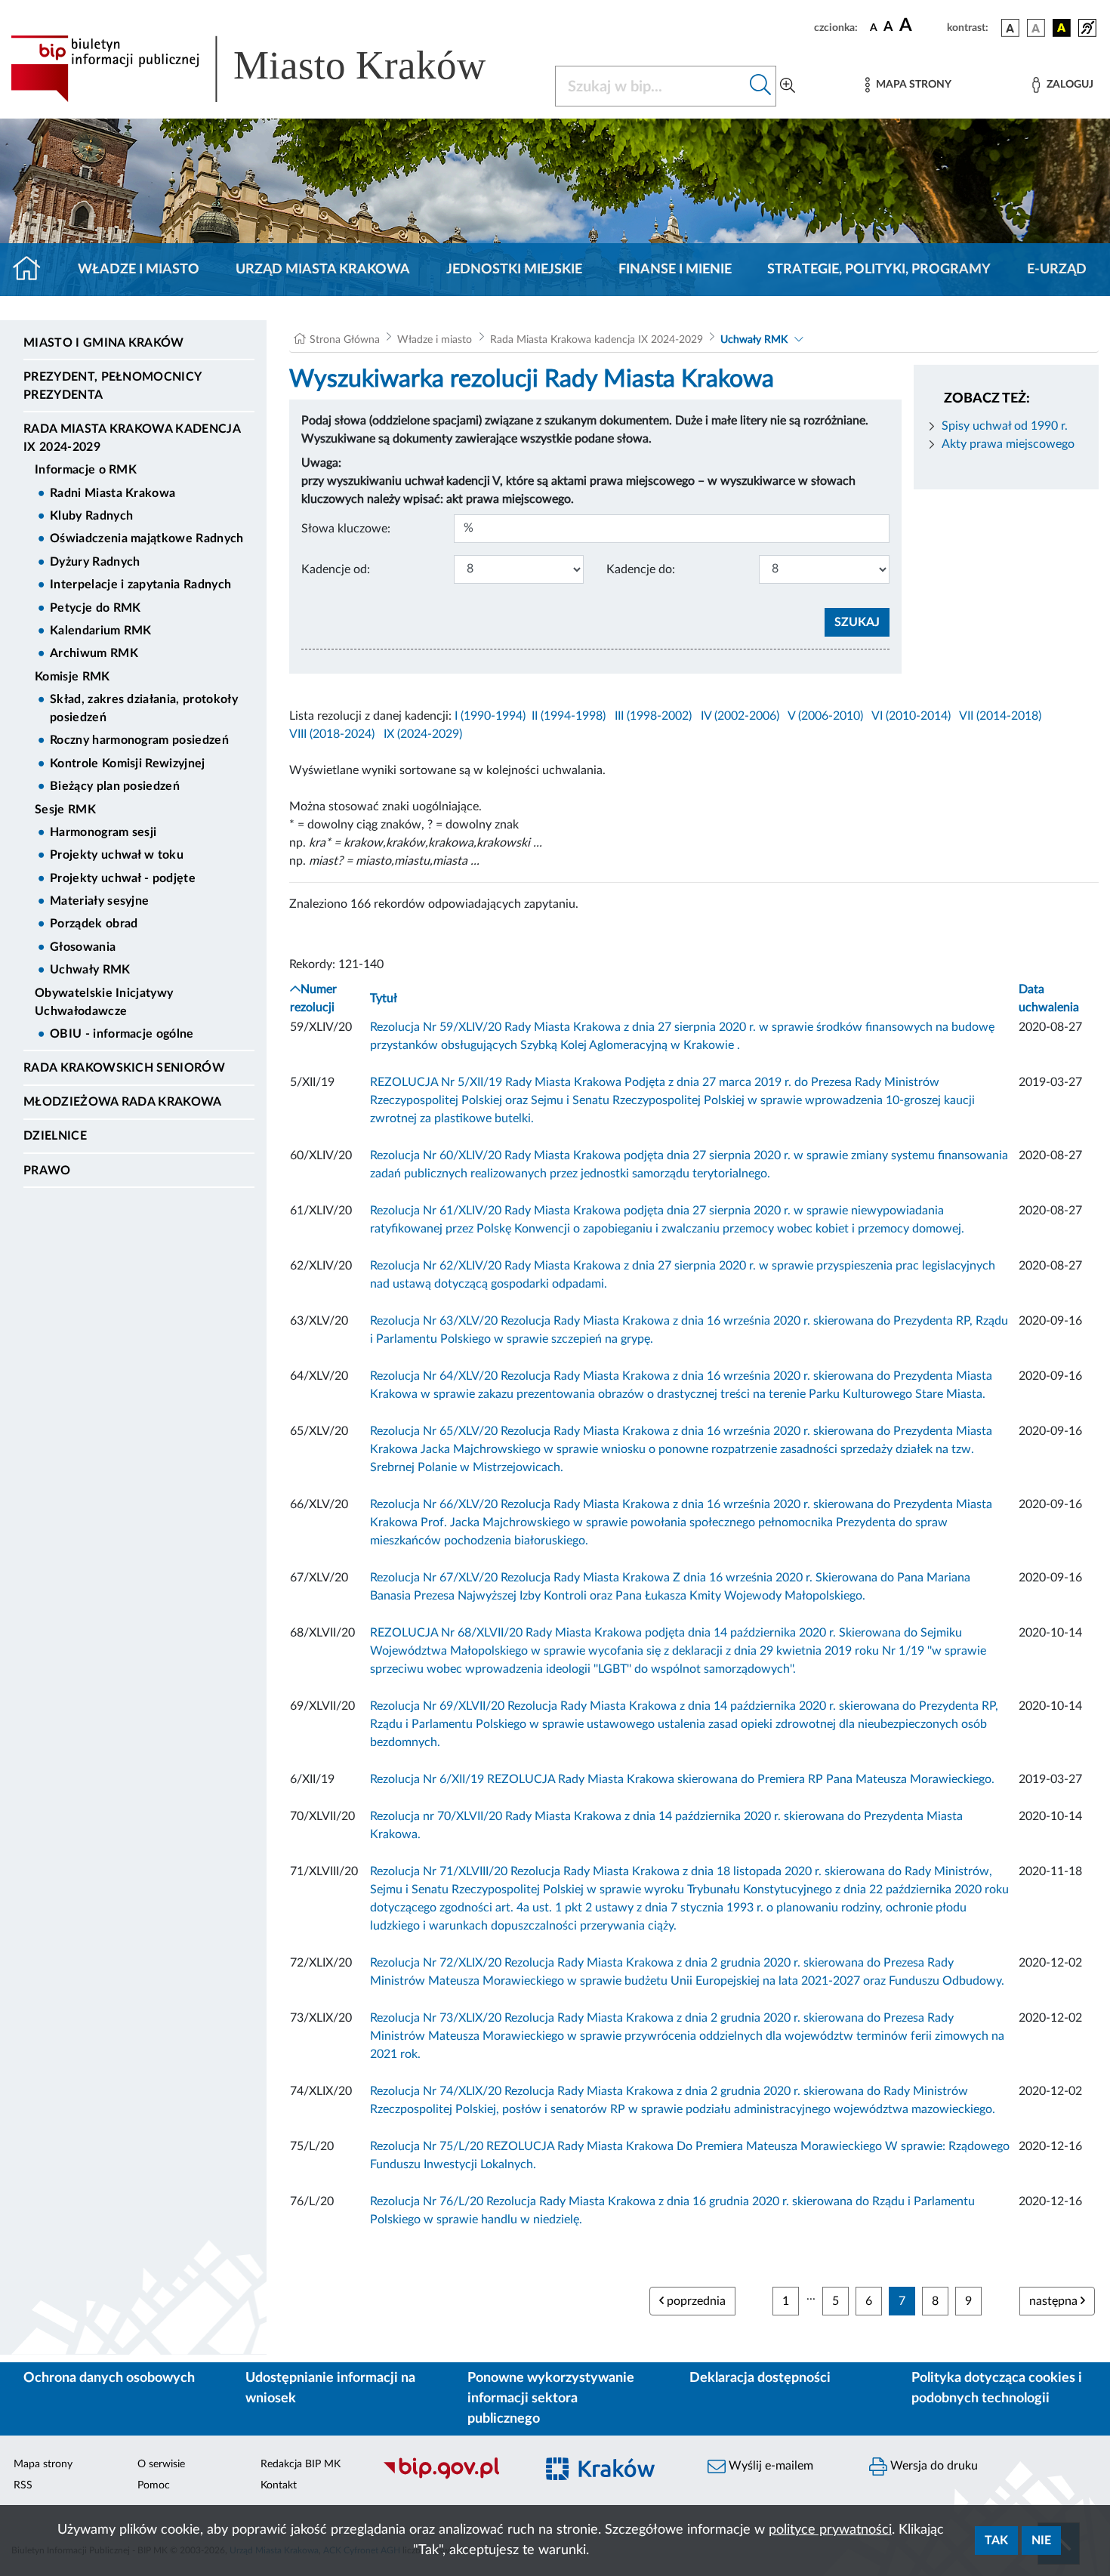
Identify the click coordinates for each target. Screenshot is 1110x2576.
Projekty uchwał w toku (117, 855)
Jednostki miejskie (514, 270)
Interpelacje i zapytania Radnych (140, 585)
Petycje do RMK (95, 608)
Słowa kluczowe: (346, 529)
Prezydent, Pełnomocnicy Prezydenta (112, 386)
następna (1055, 2301)
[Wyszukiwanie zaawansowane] (788, 86)
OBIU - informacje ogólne (122, 1034)
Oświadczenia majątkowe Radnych (147, 538)
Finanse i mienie (675, 270)
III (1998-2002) (653, 716)
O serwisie (161, 2464)
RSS (23, 2485)
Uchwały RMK (90, 970)
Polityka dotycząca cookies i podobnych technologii (997, 2388)
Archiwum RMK (94, 653)
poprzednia (695, 2301)
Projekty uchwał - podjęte (123, 878)
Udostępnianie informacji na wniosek (330, 2388)
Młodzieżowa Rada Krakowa (123, 1102)
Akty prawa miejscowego (1008, 444)
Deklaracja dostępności (760, 2378)
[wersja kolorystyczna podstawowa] (1010, 28)
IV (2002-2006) (740, 716)
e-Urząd (1057, 270)
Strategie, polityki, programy (879, 270)
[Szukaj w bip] (761, 86)
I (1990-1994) (490, 716)
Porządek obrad (94, 924)
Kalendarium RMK (101, 631)
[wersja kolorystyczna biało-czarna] (1036, 28)
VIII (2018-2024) (332, 734)
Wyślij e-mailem (769, 2466)
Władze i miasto (139, 270)
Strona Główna (345, 340)
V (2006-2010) (825, 716)
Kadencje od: (336, 569)
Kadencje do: (641, 569)
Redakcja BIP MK (301, 2464)
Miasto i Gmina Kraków (104, 343)
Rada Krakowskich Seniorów (124, 1068)
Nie (1041, 2541)
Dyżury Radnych (95, 562)
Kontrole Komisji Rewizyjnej (128, 764)
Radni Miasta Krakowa (113, 493)
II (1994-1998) (569, 716)
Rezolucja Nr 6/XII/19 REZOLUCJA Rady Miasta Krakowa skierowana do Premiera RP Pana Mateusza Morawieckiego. (682, 1779)
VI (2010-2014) (911, 716)
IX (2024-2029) (423, 734)
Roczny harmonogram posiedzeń (139, 740)
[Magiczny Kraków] (612, 2477)
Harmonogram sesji (103, 832)
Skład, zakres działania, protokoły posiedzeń (144, 708)
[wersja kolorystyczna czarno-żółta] (1062, 28)
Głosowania (83, 947)
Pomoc (154, 2485)
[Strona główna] (33, 270)
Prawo (47, 1171)
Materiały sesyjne (99, 901)
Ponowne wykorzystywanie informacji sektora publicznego (551, 2399)
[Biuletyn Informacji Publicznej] (451, 2477)
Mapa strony (43, 2464)
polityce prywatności (830, 2530)
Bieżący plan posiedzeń (115, 786)
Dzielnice (55, 1136)
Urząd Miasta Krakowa (323, 270)
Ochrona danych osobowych (109, 2378)
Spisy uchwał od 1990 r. (1005, 426)
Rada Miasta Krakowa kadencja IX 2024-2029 (132, 438)
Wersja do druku (933, 2466)
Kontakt (279, 2485)
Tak (996, 2541)
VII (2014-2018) (1000, 716)
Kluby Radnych (91, 516)
